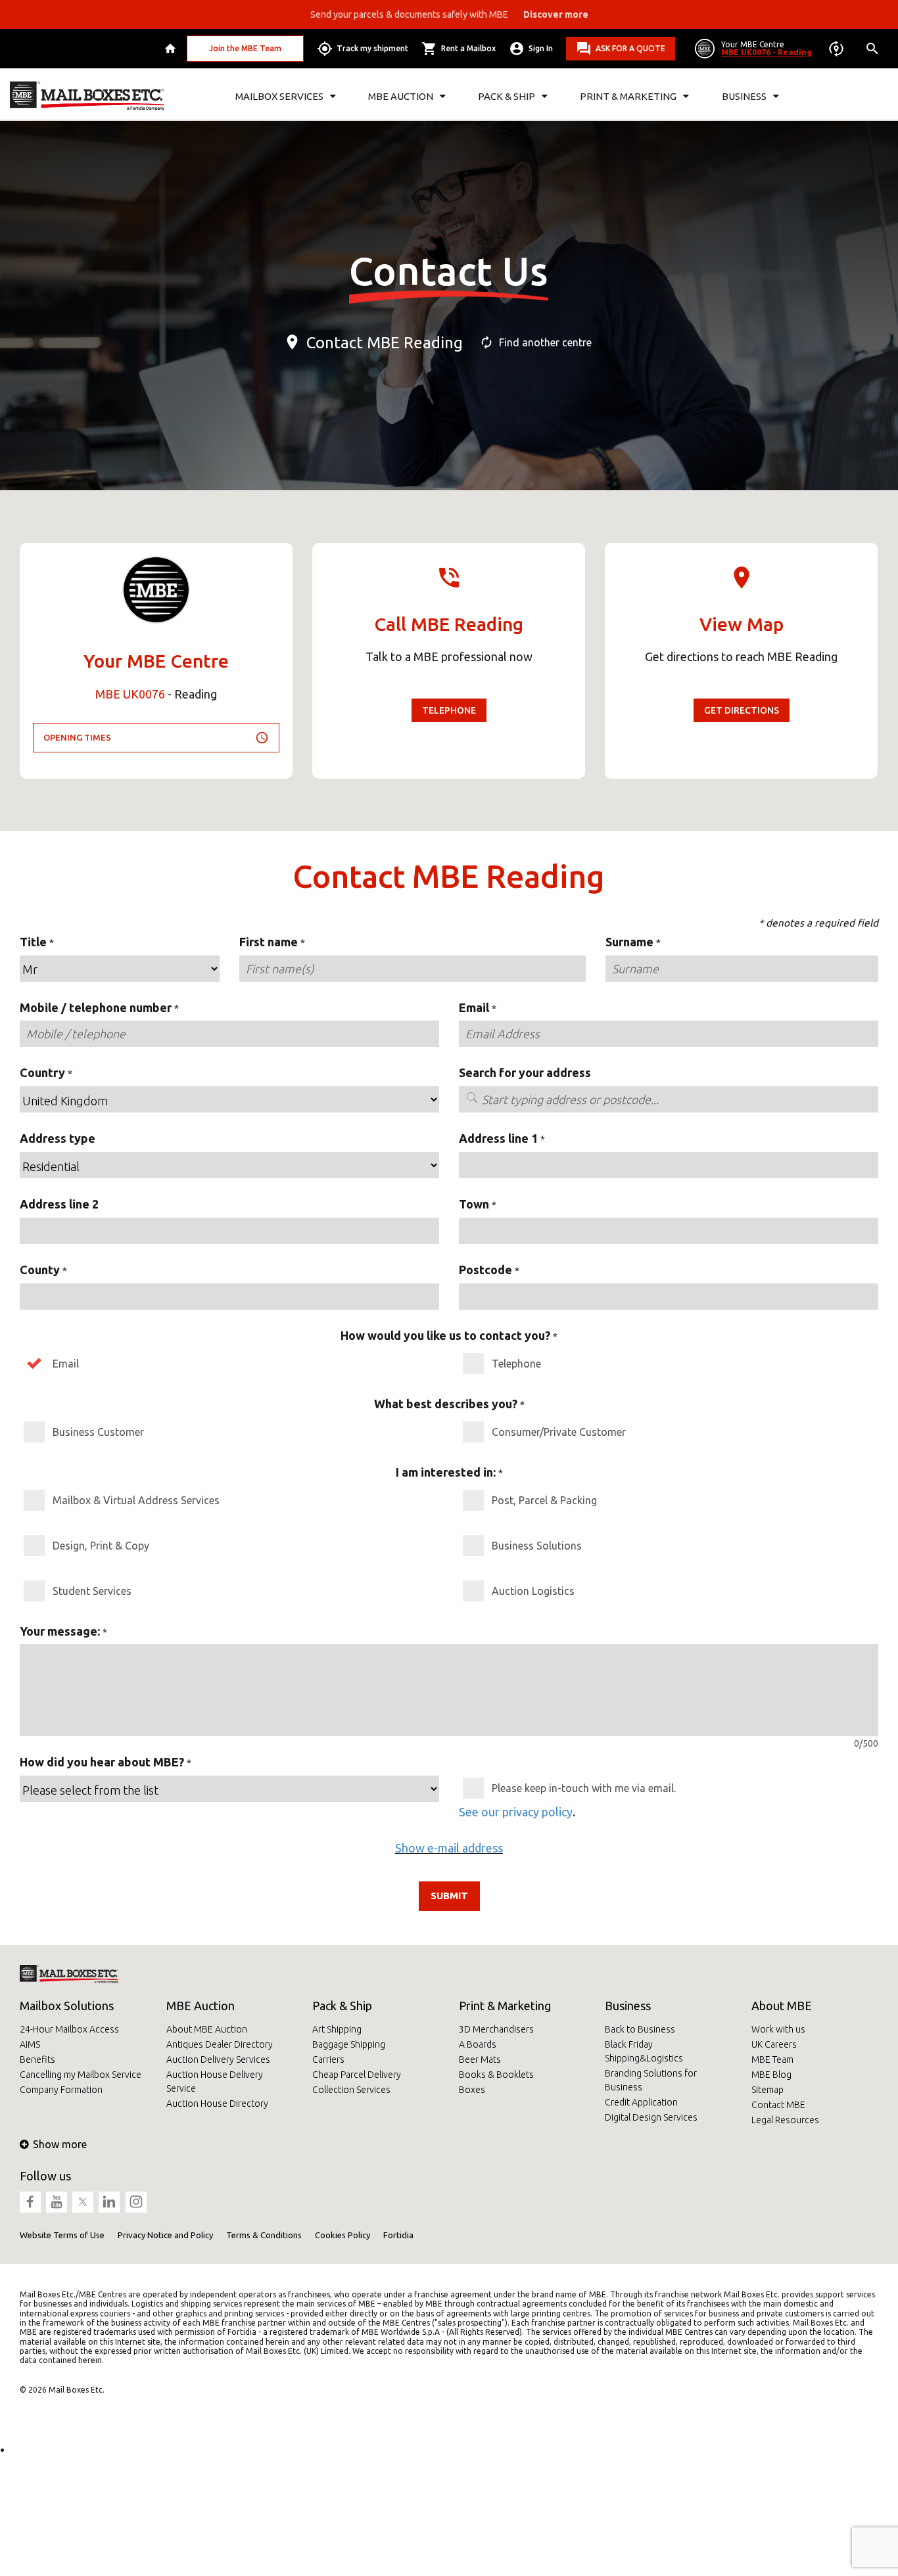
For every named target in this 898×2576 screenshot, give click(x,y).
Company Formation (61, 2090)
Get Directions (742, 710)
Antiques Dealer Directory (220, 2044)
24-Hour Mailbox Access (69, 2029)
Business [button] (744, 96)
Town (474, 1204)
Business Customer (98, 1432)
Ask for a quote (630, 48)
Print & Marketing (505, 2006)
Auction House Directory (217, 2104)
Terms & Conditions (264, 2235)
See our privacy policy (516, 1812)
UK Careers (774, 2044)
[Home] (172, 49)
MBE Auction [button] (401, 96)
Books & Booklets (496, 2075)
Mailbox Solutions (67, 2006)
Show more (60, 2144)
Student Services (92, 1591)
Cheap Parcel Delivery (357, 2075)
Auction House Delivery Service (215, 2081)
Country (42, 1072)
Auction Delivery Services (218, 2059)
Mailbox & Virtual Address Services (136, 1500)
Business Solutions (537, 1546)
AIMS (30, 2044)
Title (33, 942)
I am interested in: (446, 1472)
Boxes (472, 2090)
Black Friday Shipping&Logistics (644, 2051)
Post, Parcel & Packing (544, 1500)
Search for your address (525, 1072)
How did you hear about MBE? (102, 1762)
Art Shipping (337, 2029)
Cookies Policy (343, 2235)
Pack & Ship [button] (507, 96)
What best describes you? (446, 1404)
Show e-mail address (449, 1848)
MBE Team (772, 2059)
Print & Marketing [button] (628, 96)
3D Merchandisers (496, 2029)
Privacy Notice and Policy (165, 2235)
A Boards (478, 2044)
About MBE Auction (207, 2029)
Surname (629, 942)
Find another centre (545, 342)
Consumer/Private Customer (559, 1432)
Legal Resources (785, 2120)
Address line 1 (498, 1138)
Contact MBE (778, 2105)
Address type (58, 1138)
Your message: (60, 1631)
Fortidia (398, 2235)
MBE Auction (201, 2006)
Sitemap (768, 2090)
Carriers (328, 2059)
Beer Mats (480, 2059)
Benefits (37, 2059)
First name (269, 942)
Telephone (449, 710)
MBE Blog (771, 2075)
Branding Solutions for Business (651, 2080)
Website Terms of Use (62, 2235)
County (40, 1270)
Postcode (485, 1270)
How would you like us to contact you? (445, 1335)
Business (628, 2006)
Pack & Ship (342, 2006)
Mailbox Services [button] (279, 96)
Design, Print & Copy (101, 1546)
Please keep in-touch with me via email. (584, 1788)
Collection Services (351, 2090)
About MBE (782, 2006)
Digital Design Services (651, 2117)
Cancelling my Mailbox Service (81, 2075)
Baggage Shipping (349, 2044)
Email (474, 1007)
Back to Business (640, 2029)
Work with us (778, 2029)
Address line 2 (59, 1204)
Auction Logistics (533, 1591)
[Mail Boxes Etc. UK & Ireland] (87, 96)
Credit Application (641, 2102)
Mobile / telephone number (96, 1007)
